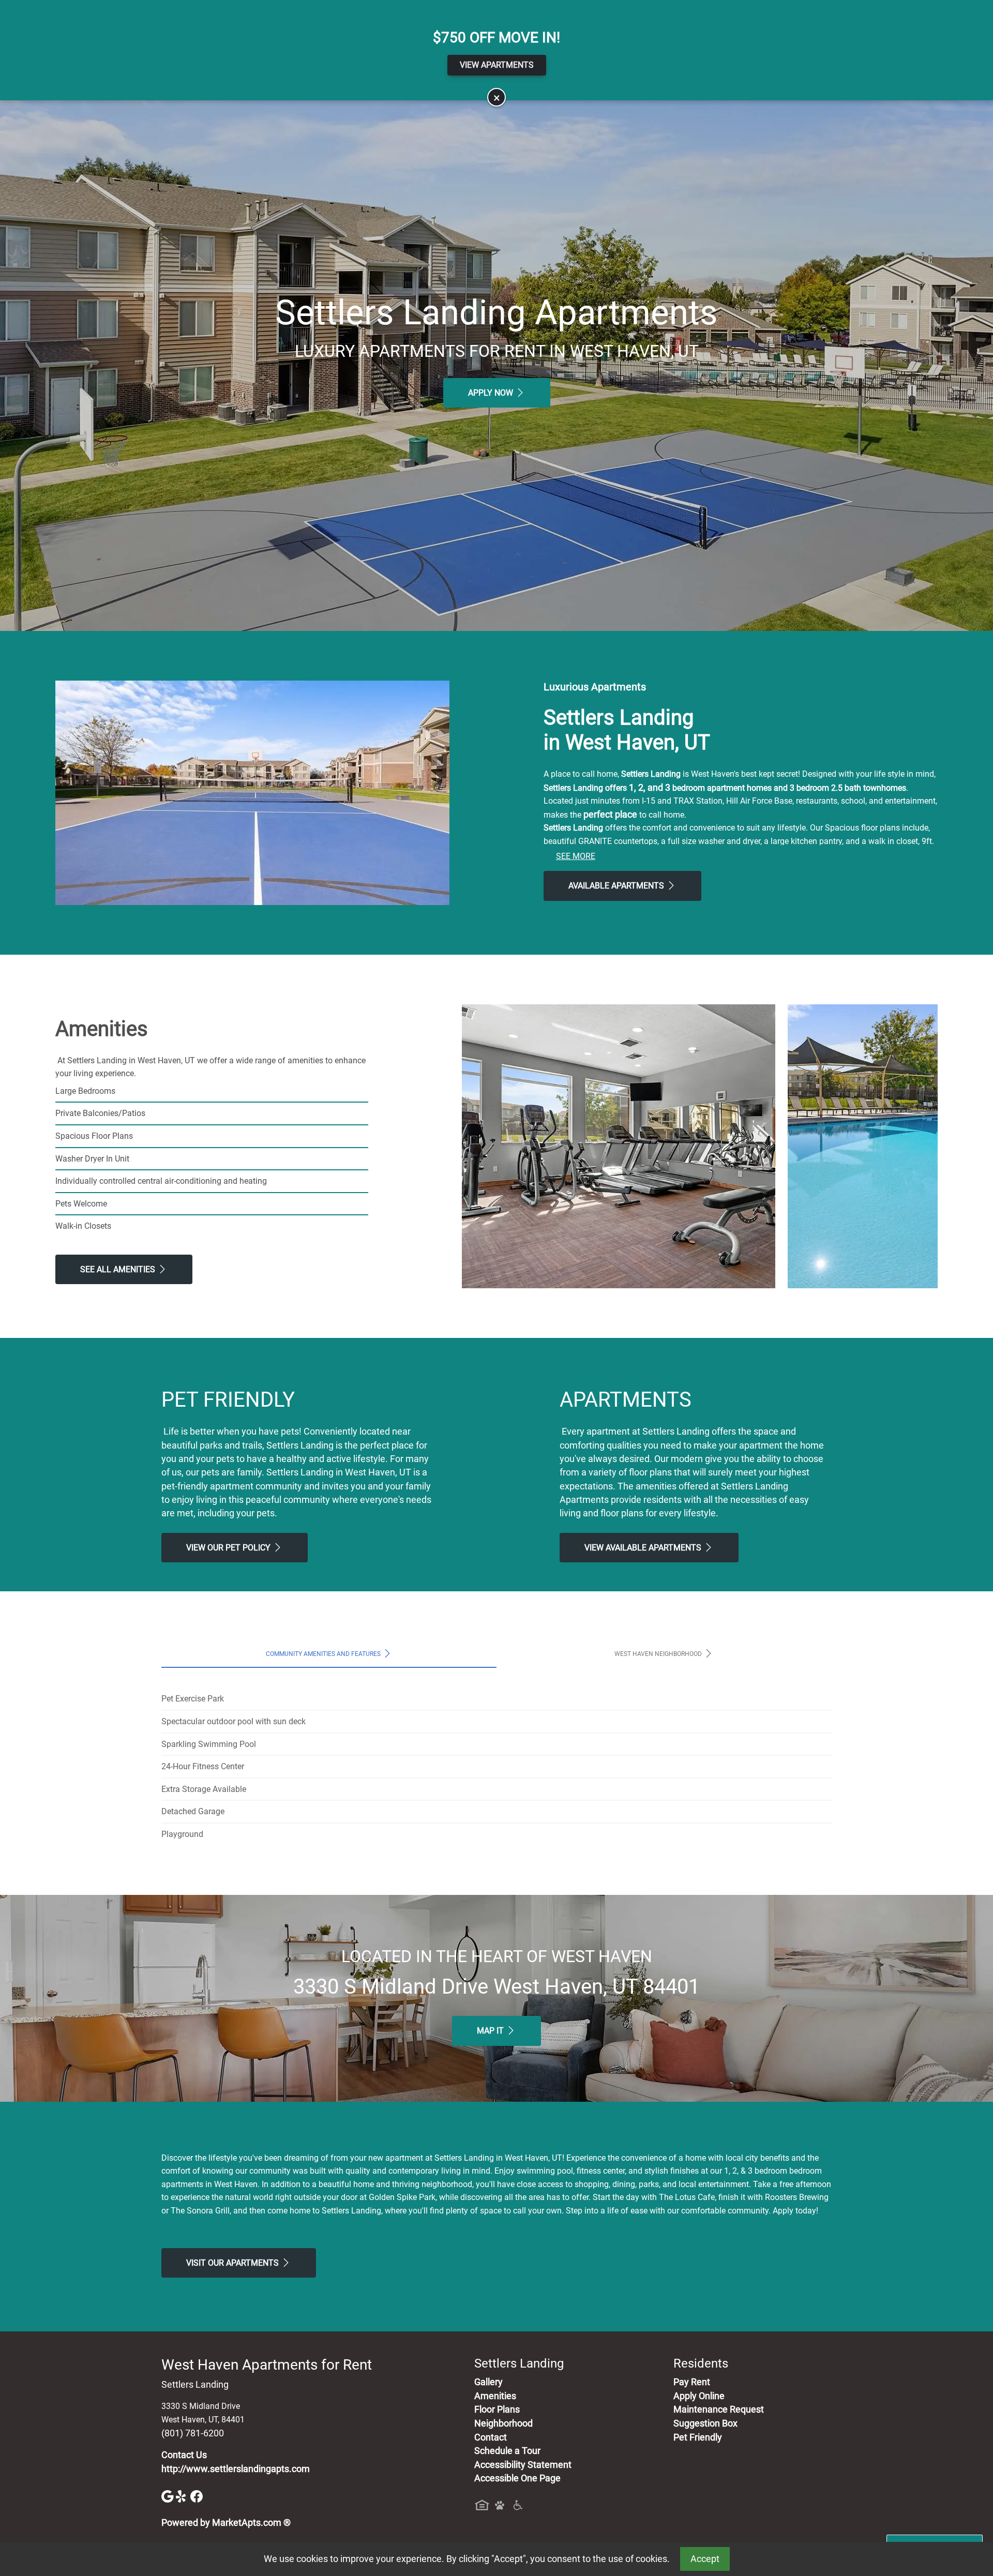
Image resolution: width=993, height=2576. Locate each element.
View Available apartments (644, 1548)
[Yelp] (183, 2496)
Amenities (495, 2396)
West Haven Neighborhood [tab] (659, 1654)
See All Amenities (119, 1269)
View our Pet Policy (229, 1548)
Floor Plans (497, 2409)
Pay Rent (692, 2382)
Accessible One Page (517, 2478)
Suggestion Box (705, 2423)
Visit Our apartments (234, 2263)
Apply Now (492, 393)
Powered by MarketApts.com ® (226, 2523)
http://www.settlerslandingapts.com (236, 2469)
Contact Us (184, 2455)
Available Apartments (617, 886)
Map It (491, 2031)
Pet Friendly (698, 2437)
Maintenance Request (719, 2409)
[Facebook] (197, 2496)
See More (576, 856)
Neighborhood (503, 2423)
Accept (705, 2559)
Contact (491, 2437)
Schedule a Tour (507, 2451)
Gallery (488, 2382)
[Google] (169, 2496)
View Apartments (497, 65)
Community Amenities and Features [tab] (324, 1654)
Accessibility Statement (523, 2465)
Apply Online (699, 2396)
